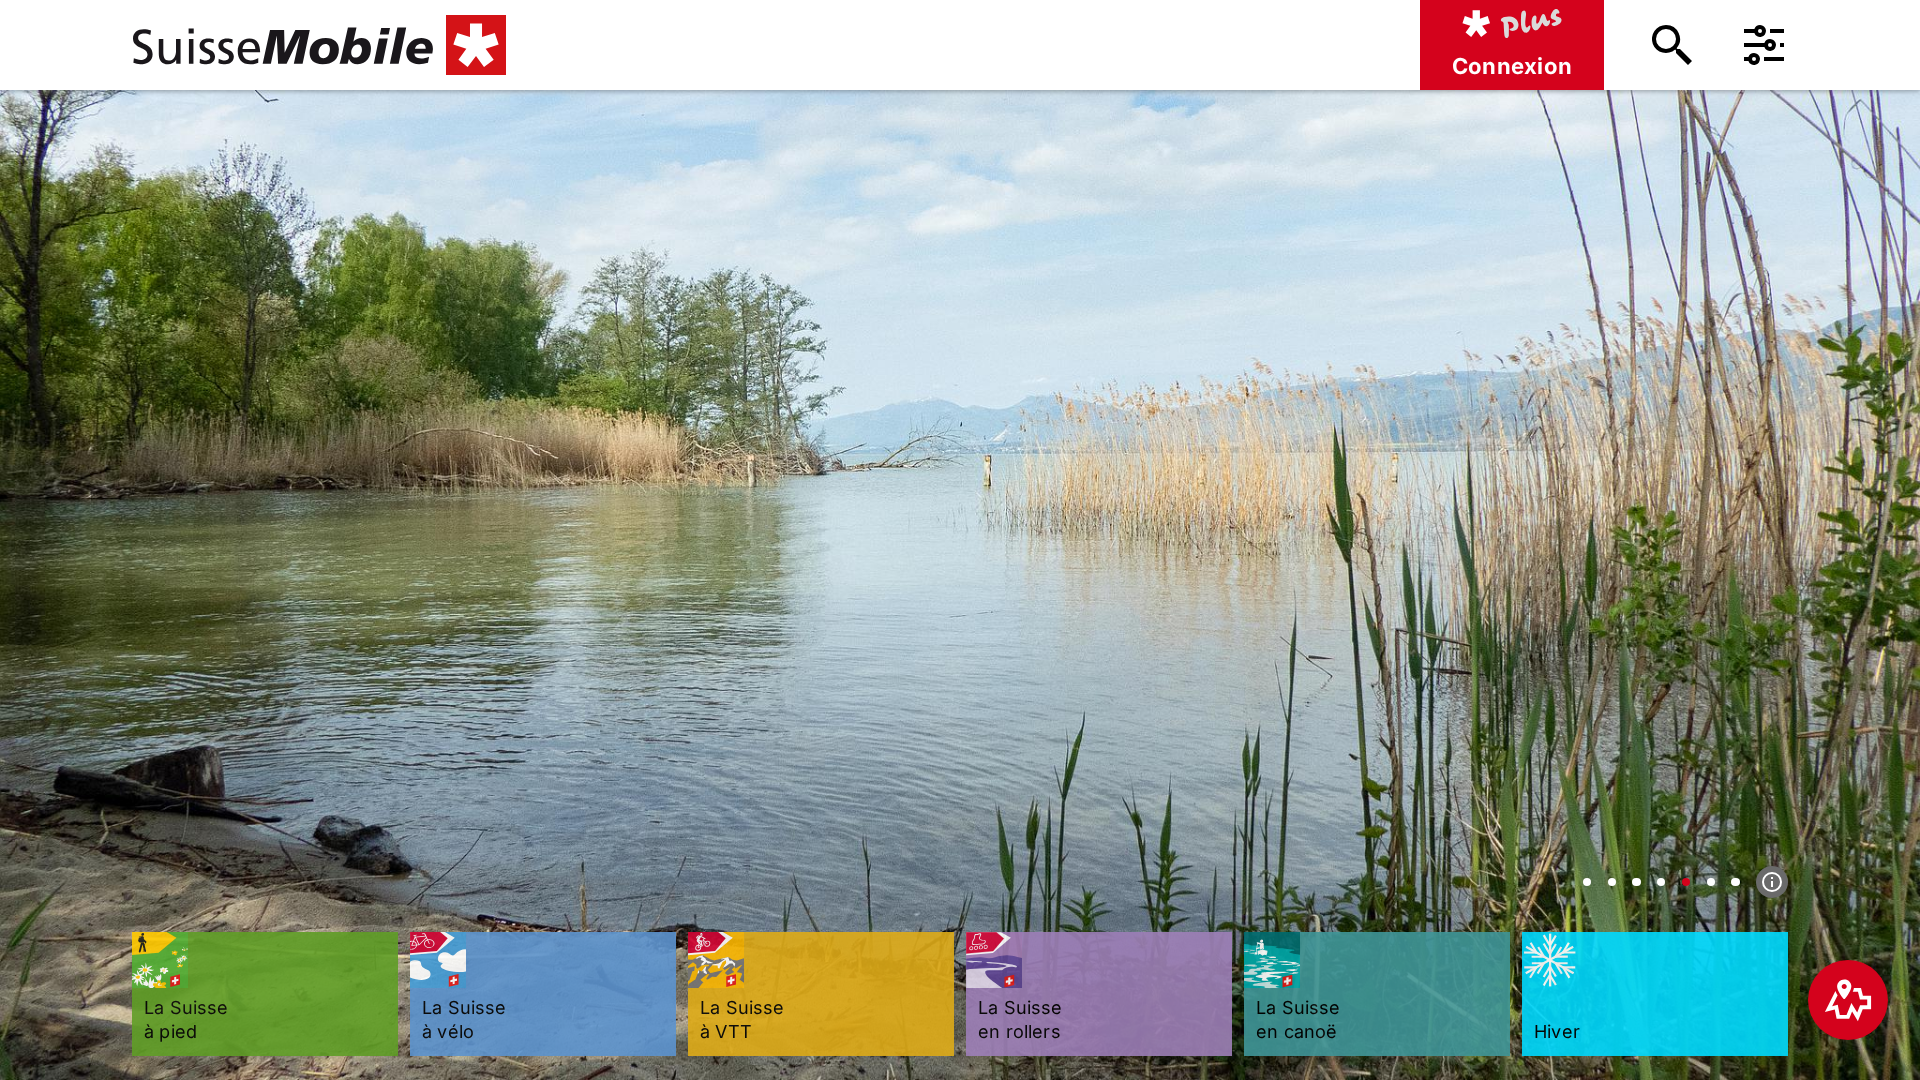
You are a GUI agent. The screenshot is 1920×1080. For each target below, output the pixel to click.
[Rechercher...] (1672, 45)
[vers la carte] (1848, 1000)
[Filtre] (1764, 45)
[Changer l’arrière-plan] (1587, 882)
